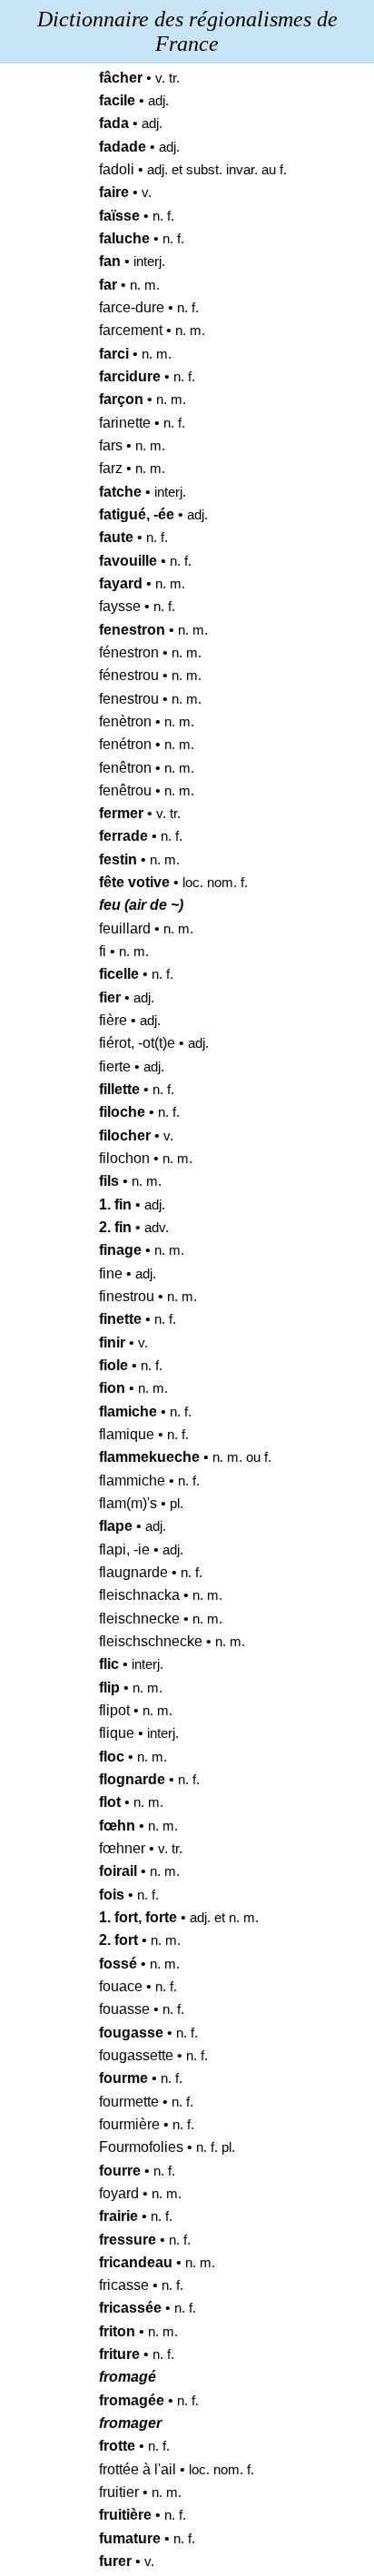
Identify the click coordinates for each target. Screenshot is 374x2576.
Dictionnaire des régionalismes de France (187, 31)
